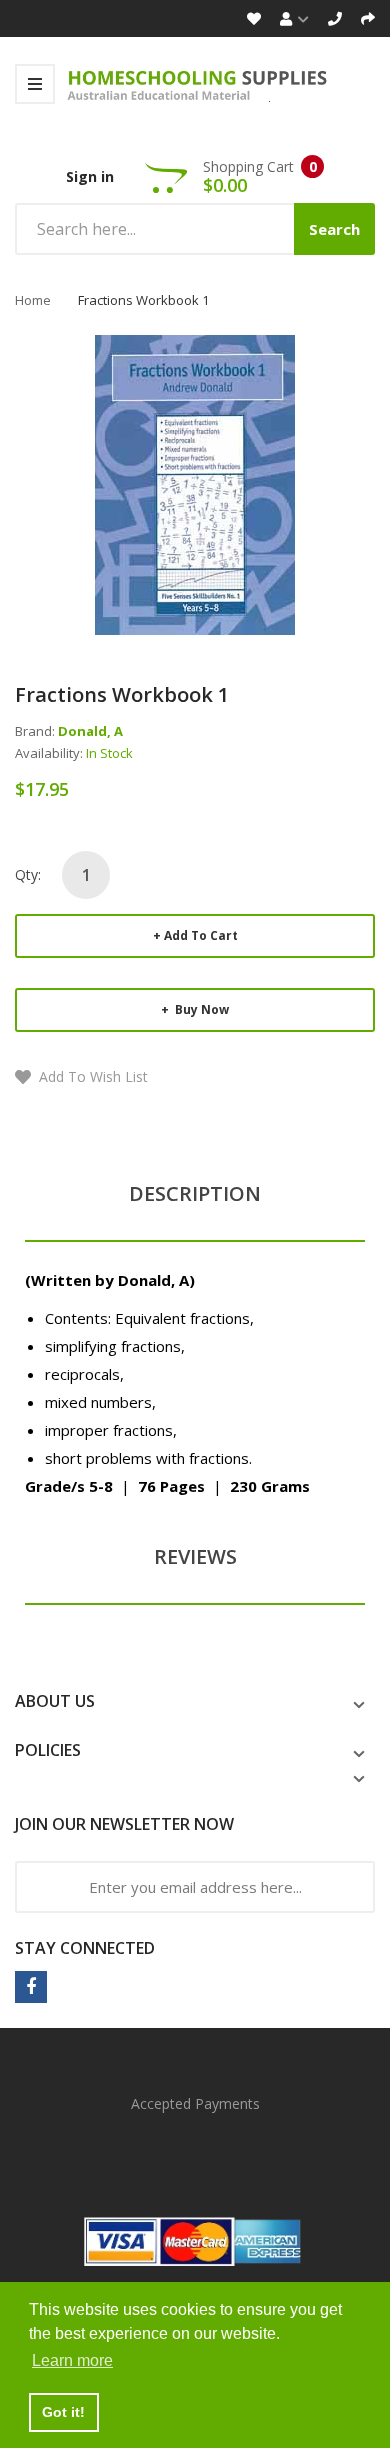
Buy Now (200, 1009)
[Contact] (335, 18)
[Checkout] (368, 18)
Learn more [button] (72, 2360)
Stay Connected (85, 1948)
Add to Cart (201, 935)
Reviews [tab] (195, 1556)
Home (33, 300)
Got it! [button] (63, 2412)
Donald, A (90, 731)
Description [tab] (195, 1193)
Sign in (90, 176)
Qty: (28, 874)
